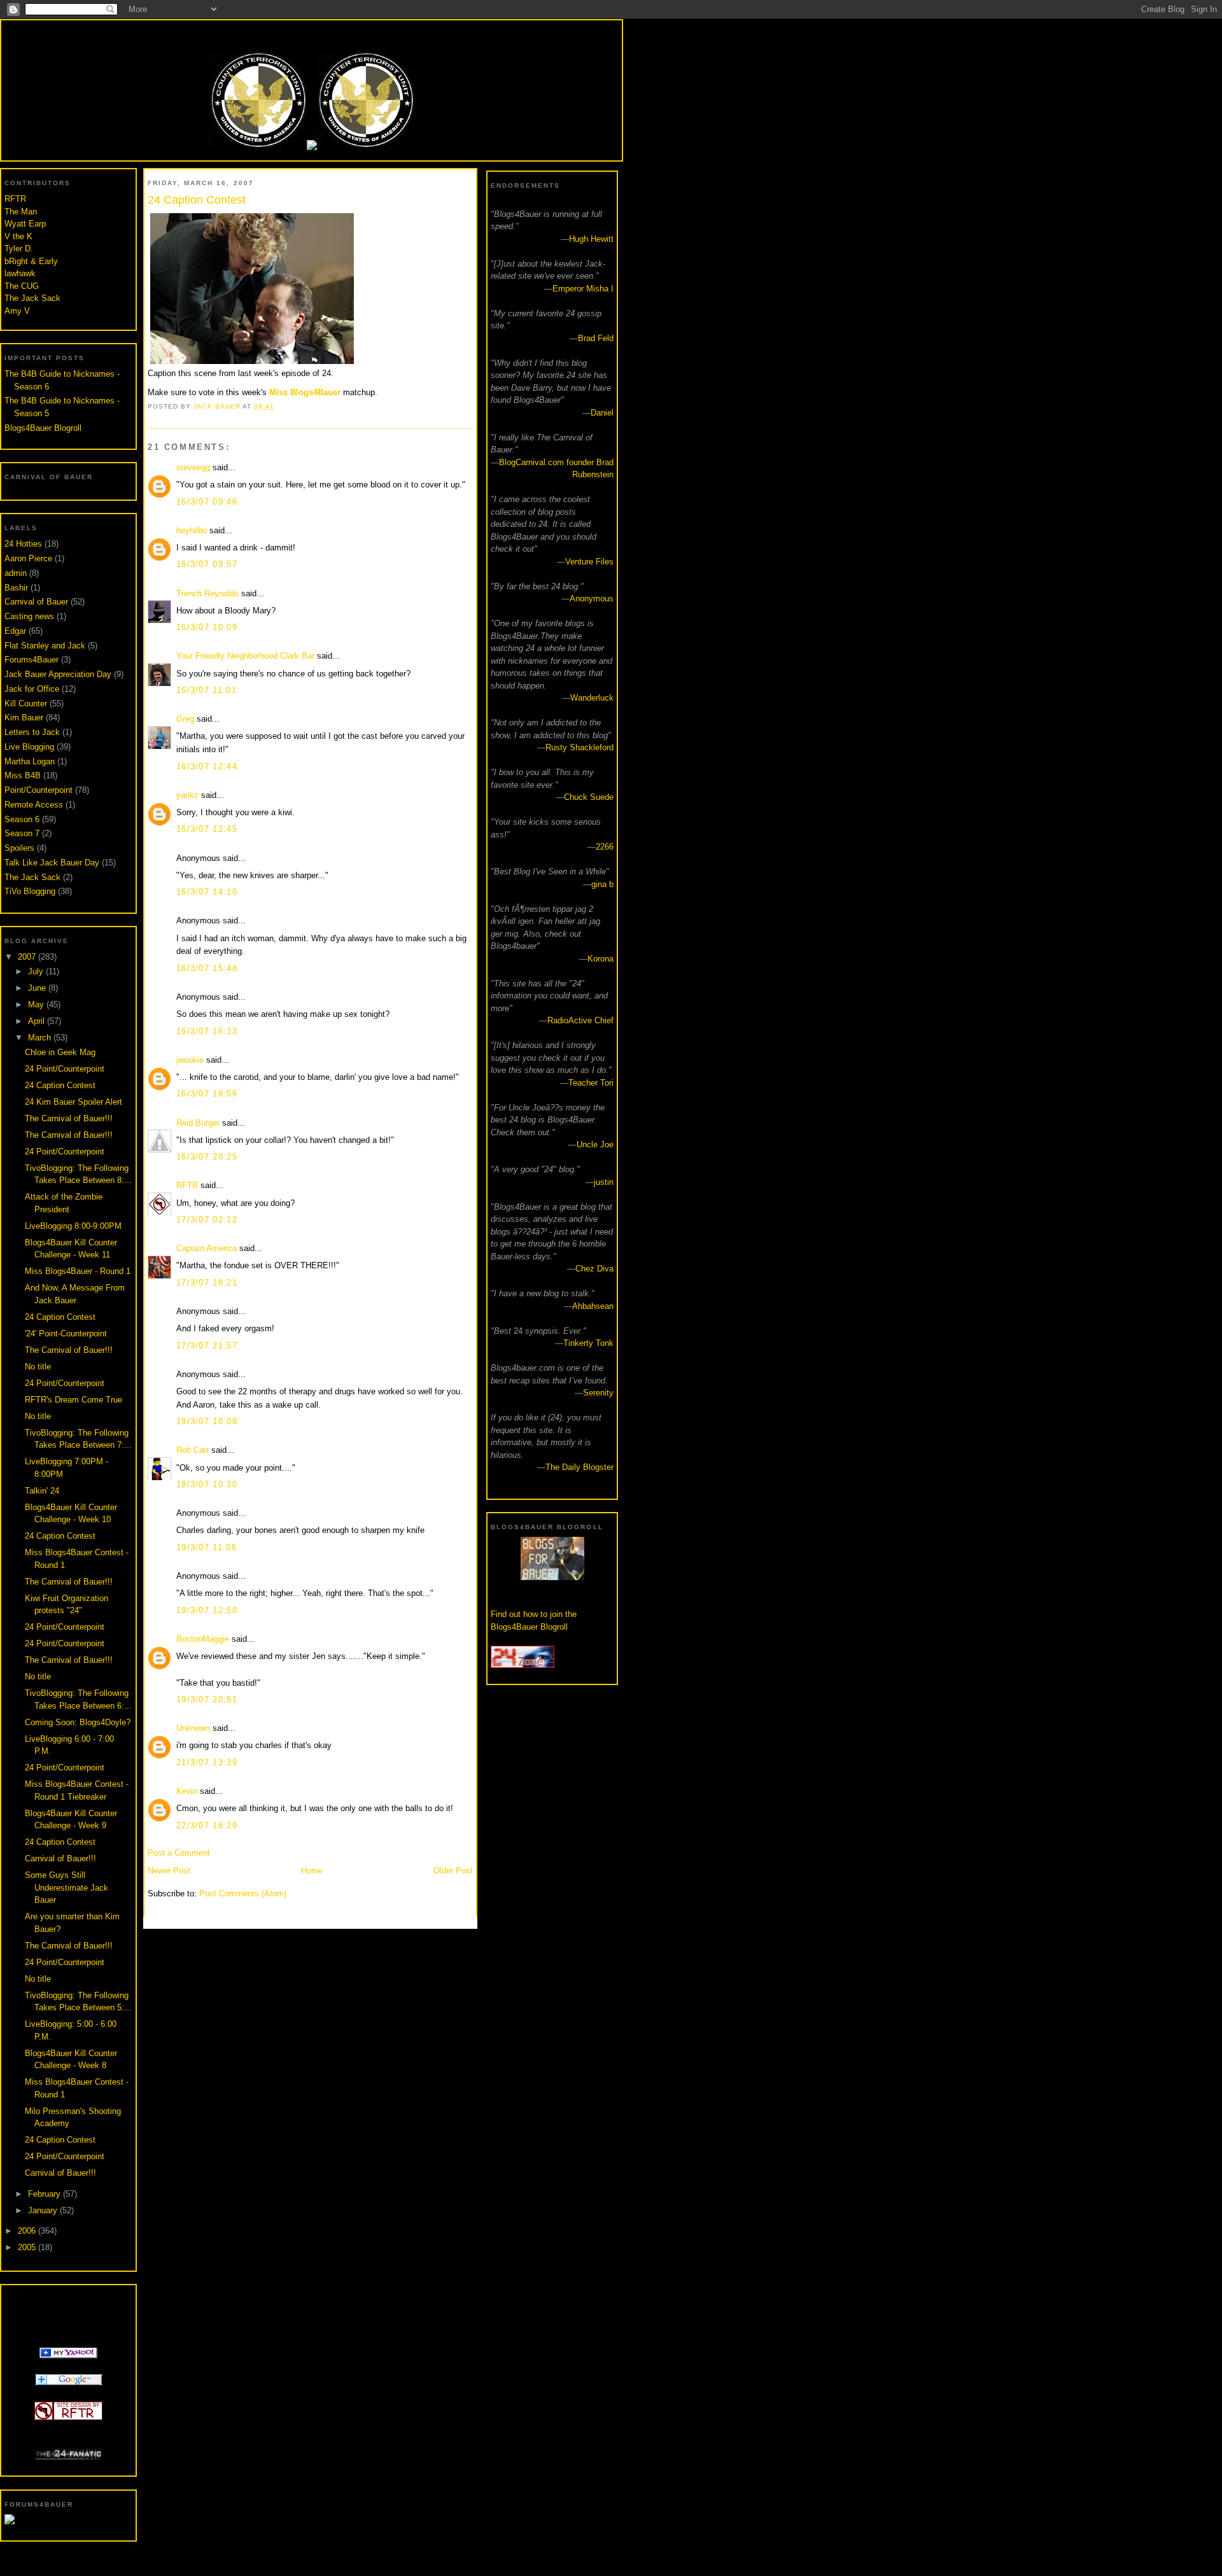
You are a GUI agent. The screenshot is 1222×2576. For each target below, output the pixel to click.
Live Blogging (29, 747)
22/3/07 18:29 (207, 1825)
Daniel (602, 413)
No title (38, 1367)
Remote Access (34, 805)
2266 (605, 847)
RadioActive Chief (580, 1020)
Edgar (15, 631)
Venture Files (589, 562)
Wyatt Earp (25, 224)
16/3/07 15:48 (207, 968)
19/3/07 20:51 (207, 1699)
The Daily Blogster (579, 1467)
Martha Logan (30, 761)
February (46, 2194)
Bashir (16, 588)
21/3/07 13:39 (207, 1762)
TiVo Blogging (30, 891)
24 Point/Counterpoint (65, 1069)
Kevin (187, 1791)
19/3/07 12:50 (207, 1610)
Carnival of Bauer (36, 602)
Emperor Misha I (583, 289)
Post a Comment (179, 1853)
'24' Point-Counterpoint (66, 1333)
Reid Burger (198, 1123)
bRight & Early (31, 261)
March (41, 1038)
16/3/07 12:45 (207, 829)
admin (16, 573)
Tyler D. (19, 248)
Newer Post (169, 1871)
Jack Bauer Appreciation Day (58, 674)
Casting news (29, 616)
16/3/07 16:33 (207, 1031)
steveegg (193, 467)
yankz (187, 795)
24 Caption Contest (60, 1085)
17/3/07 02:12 (207, 1220)
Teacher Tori (591, 1083)
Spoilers (19, 848)
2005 (28, 2247)
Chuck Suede (589, 797)
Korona (600, 959)
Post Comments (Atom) (243, 1893)
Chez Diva (594, 1269)
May (37, 1004)
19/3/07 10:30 (207, 1484)
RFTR (15, 199)
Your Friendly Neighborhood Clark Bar (245, 656)
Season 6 (22, 819)
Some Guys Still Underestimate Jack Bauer (67, 1887)
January (44, 2210)
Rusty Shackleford (579, 747)
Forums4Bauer (32, 660)
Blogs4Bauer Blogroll (43, 428)
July (37, 971)
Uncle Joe (595, 1144)
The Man (21, 212)
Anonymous (592, 598)
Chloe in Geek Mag (60, 1052)
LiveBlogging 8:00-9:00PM (73, 1226)
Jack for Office (32, 689)
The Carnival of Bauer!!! (69, 1118)
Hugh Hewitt (591, 239)
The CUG (22, 286)
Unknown (193, 1728)
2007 (28, 957)
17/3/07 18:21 (207, 1283)
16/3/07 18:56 (207, 1094)
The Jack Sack (32, 298)
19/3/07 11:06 (207, 1547)
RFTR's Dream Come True (74, 1400)
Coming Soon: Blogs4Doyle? (78, 1722)
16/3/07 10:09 (207, 627)
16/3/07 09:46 (207, 502)
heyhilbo (192, 530)
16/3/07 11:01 (207, 690)
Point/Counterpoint (39, 790)
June (38, 988)
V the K (18, 236)
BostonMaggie (203, 1639)
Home (312, 1871)
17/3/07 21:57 (207, 1346)
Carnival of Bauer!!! (60, 1858)
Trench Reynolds (207, 593)
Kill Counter (26, 703)
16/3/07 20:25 (207, 1157)
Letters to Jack (32, 732)
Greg (185, 719)
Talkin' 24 (42, 1491)
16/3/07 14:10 (207, 892)
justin (604, 1182)
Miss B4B (23, 775)
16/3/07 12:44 (207, 766)
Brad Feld (596, 338)
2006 (28, 2231)
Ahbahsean (593, 1306)
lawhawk (20, 273)
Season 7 (22, 833)
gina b (602, 884)
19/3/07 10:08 (207, 1421)
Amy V (17, 311)
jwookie (190, 1060)
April (38, 1021)
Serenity (598, 1393)
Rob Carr (193, 1450)
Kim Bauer (24, 717)
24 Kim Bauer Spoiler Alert (74, 1102)
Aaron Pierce (28, 558)
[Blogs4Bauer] (68, 2355)
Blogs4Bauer (311, 33)
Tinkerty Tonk (588, 1343)
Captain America (207, 1248)
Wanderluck (592, 698)
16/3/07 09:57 (207, 564)
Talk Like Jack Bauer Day (52, 863)
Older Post (453, 1871)
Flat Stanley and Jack (45, 646)
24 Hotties (23, 544)
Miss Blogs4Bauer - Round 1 (78, 1271)
